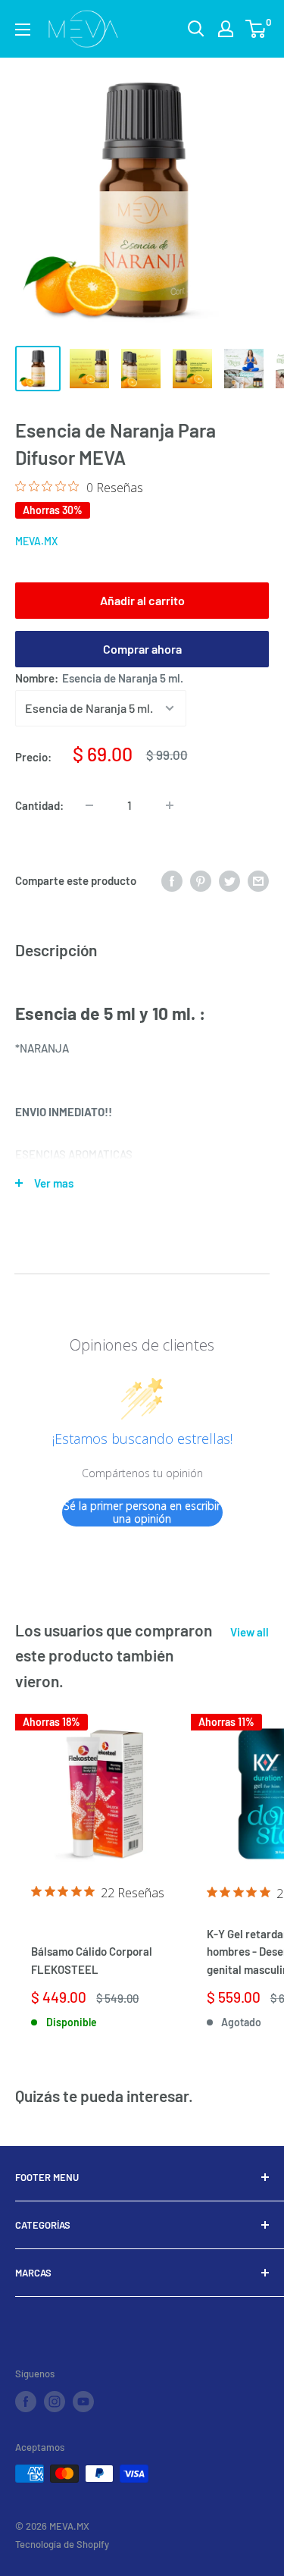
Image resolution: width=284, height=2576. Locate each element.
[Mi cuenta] (226, 29)
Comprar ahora (142, 649)
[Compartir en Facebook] (172, 880)
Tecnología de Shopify (62, 2544)
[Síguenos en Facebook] (26, 2402)
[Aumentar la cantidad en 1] (170, 805)
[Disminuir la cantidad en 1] (89, 805)
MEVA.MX (36, 541)
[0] (256, 29)
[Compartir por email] (258, 880)
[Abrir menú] (23, 30)
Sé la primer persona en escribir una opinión (142, 1512)
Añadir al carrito (142, 600)
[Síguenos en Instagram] (55, 2402)
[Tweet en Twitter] (229, 880)
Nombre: (99, 678)
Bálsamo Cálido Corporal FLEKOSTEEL (92, 1960)
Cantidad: (39, 805)
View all (250, 1632)
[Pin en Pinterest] (201, 880)
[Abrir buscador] (196, 29)
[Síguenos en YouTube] (83, 2402)
